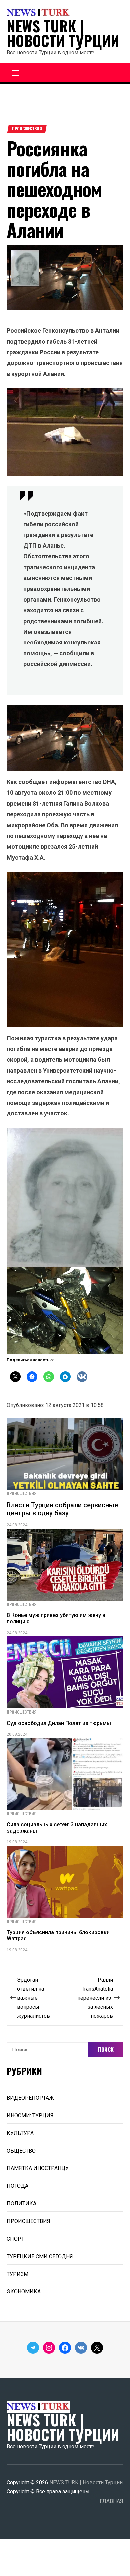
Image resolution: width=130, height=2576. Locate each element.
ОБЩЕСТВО (21, 2151)
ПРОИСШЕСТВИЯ (27, 129)
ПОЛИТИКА (21, 2204)
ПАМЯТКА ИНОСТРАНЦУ (38, 2168)
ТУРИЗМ (17, 2274)
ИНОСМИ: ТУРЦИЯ (30, 2115)
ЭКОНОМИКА (24, 2292)
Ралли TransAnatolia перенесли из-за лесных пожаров (95, 1998)
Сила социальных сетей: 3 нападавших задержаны (57, 1828)
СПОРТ (15, 2239)
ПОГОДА (17, 2186)
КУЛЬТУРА (20, 2133)
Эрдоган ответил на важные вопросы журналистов (33, 1998)
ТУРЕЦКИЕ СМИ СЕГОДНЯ (40, 2256)
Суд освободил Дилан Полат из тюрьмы (59, 1723)
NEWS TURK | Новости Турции (63, 33)
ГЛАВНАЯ (111, 2501)
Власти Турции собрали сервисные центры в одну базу (62, 1509)
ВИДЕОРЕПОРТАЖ (30, 2098)
